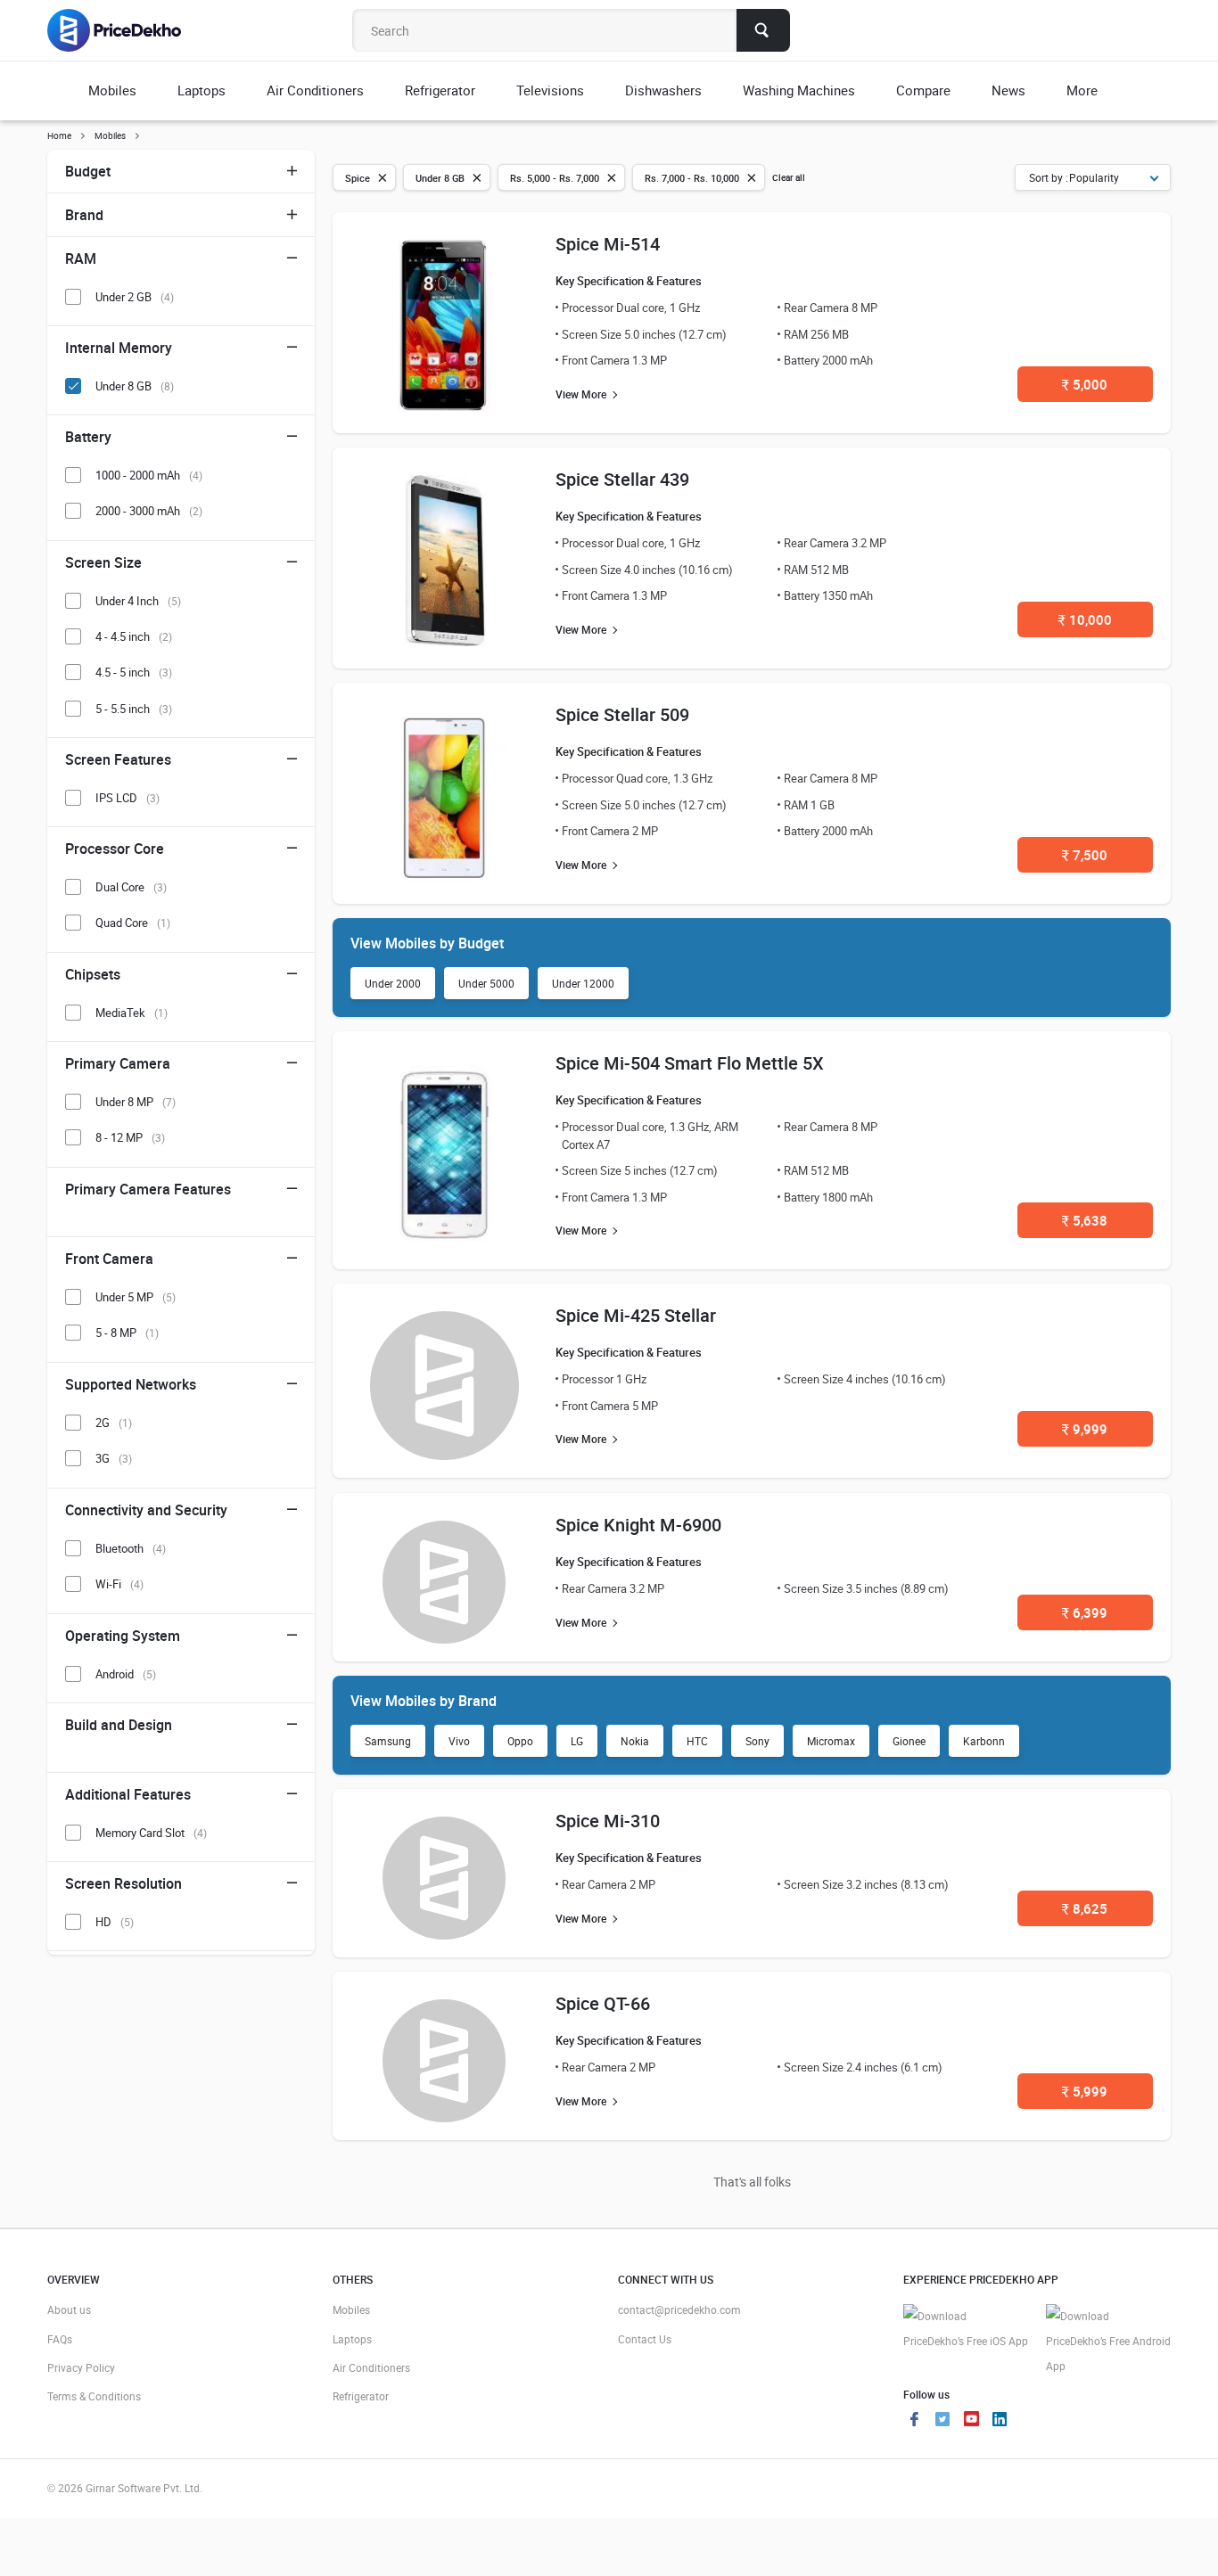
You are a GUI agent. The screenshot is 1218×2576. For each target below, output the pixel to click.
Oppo (520, 1741)
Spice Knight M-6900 (638, 1525)
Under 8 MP (136, 1102)
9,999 (1085, 1429)
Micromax (831, 1741)
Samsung (388, 1741)
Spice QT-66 (603, 2003)
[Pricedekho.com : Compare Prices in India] (126, 30)
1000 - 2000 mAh (149, 475)
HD (115, 1922)
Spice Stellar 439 (622, 479)
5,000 (1085, 384)
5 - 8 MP (127, 1333)
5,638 (1085, 1220)
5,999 (1085, 2091)
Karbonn (984, 1741)
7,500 (1085, 855)
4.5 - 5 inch (134, 672)
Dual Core (131, 887)
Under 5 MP (136, 1297)
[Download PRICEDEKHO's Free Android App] (1108, 2341)
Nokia (635, 1741)
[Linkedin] (1000, 2421)
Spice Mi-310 (608, 1821)
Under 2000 (393, 983)
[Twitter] (942, 2421)
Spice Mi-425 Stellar (636, 1315)
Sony (757, 1741)
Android (126, 1674)
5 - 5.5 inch (134, 709)
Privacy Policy (81, 2367)
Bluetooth (131, 1548)
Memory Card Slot (151, 1833)
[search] (763, 30)
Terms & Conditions (94, 2396)
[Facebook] (914, 2421)
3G (114, 1458)
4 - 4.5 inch (134, 636)
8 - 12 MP (130, 1137)
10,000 (1085, 619)
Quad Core (133, 923)
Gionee (909, 1741)
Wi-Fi (119, 1584)
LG (577, 1741)
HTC (697, 1741)
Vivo (459, 1741)
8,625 (1085, 1908)
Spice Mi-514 (608, 244)
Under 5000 (486, 983)
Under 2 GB (135, 297)
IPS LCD (128, 798)
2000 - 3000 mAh (149, 511)
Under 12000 (583, 983)
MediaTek (132, 1013)
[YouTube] (971, 2421)
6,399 (1085, 1612)
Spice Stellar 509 (622, 714)
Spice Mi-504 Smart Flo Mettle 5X (690, 1063)
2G (114, 1423)
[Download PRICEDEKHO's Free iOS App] (966, 2329)
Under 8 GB (135, 386)
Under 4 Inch (138, 601)
